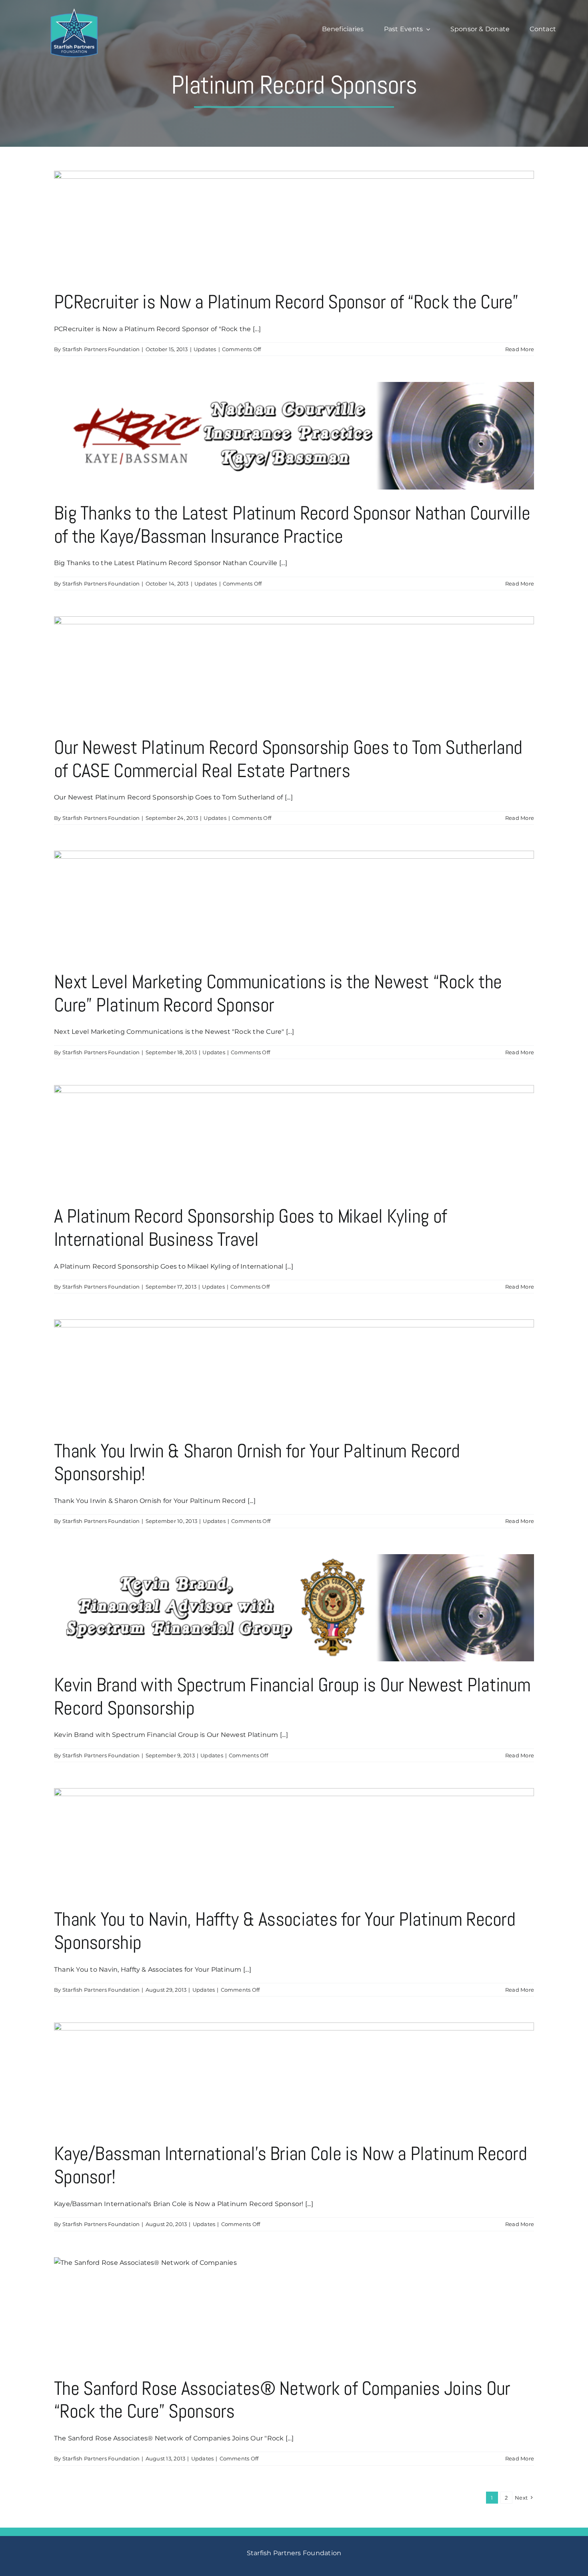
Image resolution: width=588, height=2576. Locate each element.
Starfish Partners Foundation (101, 349)
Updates (205, 349)
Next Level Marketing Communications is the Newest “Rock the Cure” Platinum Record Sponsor (278, 993)
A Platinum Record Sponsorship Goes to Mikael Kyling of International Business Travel (250, 1228)
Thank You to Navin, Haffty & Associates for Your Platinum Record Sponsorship (285, 1931)
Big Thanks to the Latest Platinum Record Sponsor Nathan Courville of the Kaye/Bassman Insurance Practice (292, 525)
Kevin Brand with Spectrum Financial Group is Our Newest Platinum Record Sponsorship (292, 1696)
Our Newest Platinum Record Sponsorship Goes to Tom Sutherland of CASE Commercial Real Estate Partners (288, 759)
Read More (520, 349)
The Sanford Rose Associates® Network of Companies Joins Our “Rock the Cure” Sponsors (282, 2400)
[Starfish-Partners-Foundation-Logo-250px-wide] (74, 11)
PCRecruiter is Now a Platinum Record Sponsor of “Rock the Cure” (286, 302)
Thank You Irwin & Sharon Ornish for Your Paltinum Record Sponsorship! (257, 1462)
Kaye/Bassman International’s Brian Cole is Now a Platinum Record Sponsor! (290, 2165)
